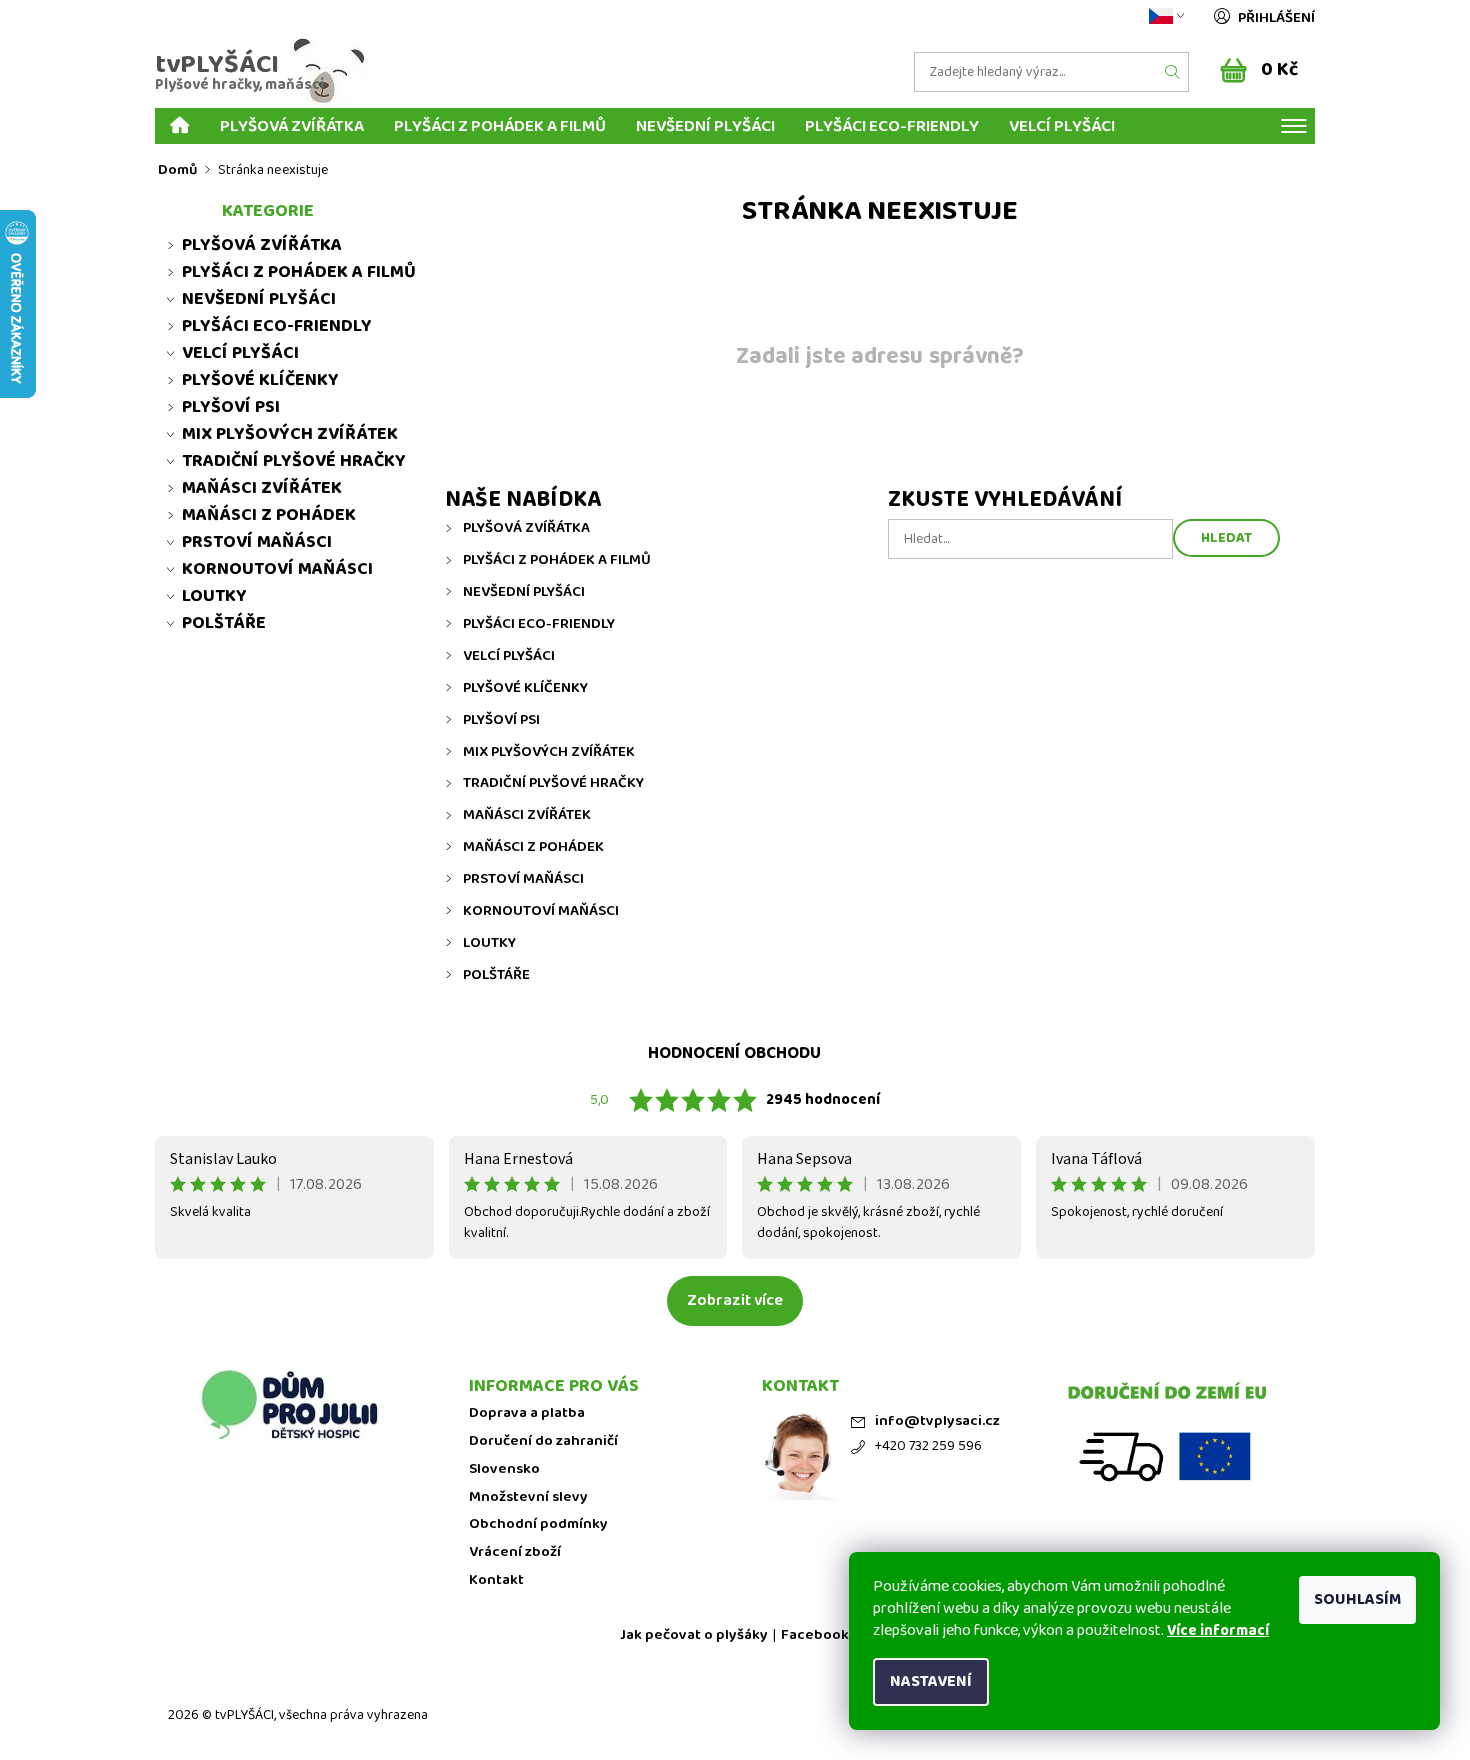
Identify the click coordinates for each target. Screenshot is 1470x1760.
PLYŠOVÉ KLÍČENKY (525, 688)
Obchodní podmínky (538, 1524)
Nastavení (931, 1681)
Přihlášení (1276, 18)
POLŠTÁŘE (496, 975)
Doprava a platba (527, 1413)
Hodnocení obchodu (734, 1053)
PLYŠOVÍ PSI (501, 720)
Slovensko (504, 1469)
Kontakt (496, 1580)
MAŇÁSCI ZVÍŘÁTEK (527, 815)
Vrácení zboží (515, 1552)
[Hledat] (1173, 72)
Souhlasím (1357, 1599)
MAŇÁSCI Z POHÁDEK (533, 847)
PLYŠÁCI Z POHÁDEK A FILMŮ (500, 125)
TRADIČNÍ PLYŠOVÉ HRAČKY (553, 783)
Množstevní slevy (528, 1497)
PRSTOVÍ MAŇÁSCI (523, 879)
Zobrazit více (735, 1300)
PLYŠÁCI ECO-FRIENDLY (892, 125)
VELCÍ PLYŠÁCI (1062, 125)
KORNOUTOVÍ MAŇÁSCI (541, 911)
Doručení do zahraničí (543, 1441)
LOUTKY (489, 943)
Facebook (815, 1635)
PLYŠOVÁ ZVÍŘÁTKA (292, 125)
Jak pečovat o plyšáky (694, 1635)
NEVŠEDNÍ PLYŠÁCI (705, 125)
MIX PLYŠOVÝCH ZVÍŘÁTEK (549, 752)
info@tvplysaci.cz (937, 1421)
